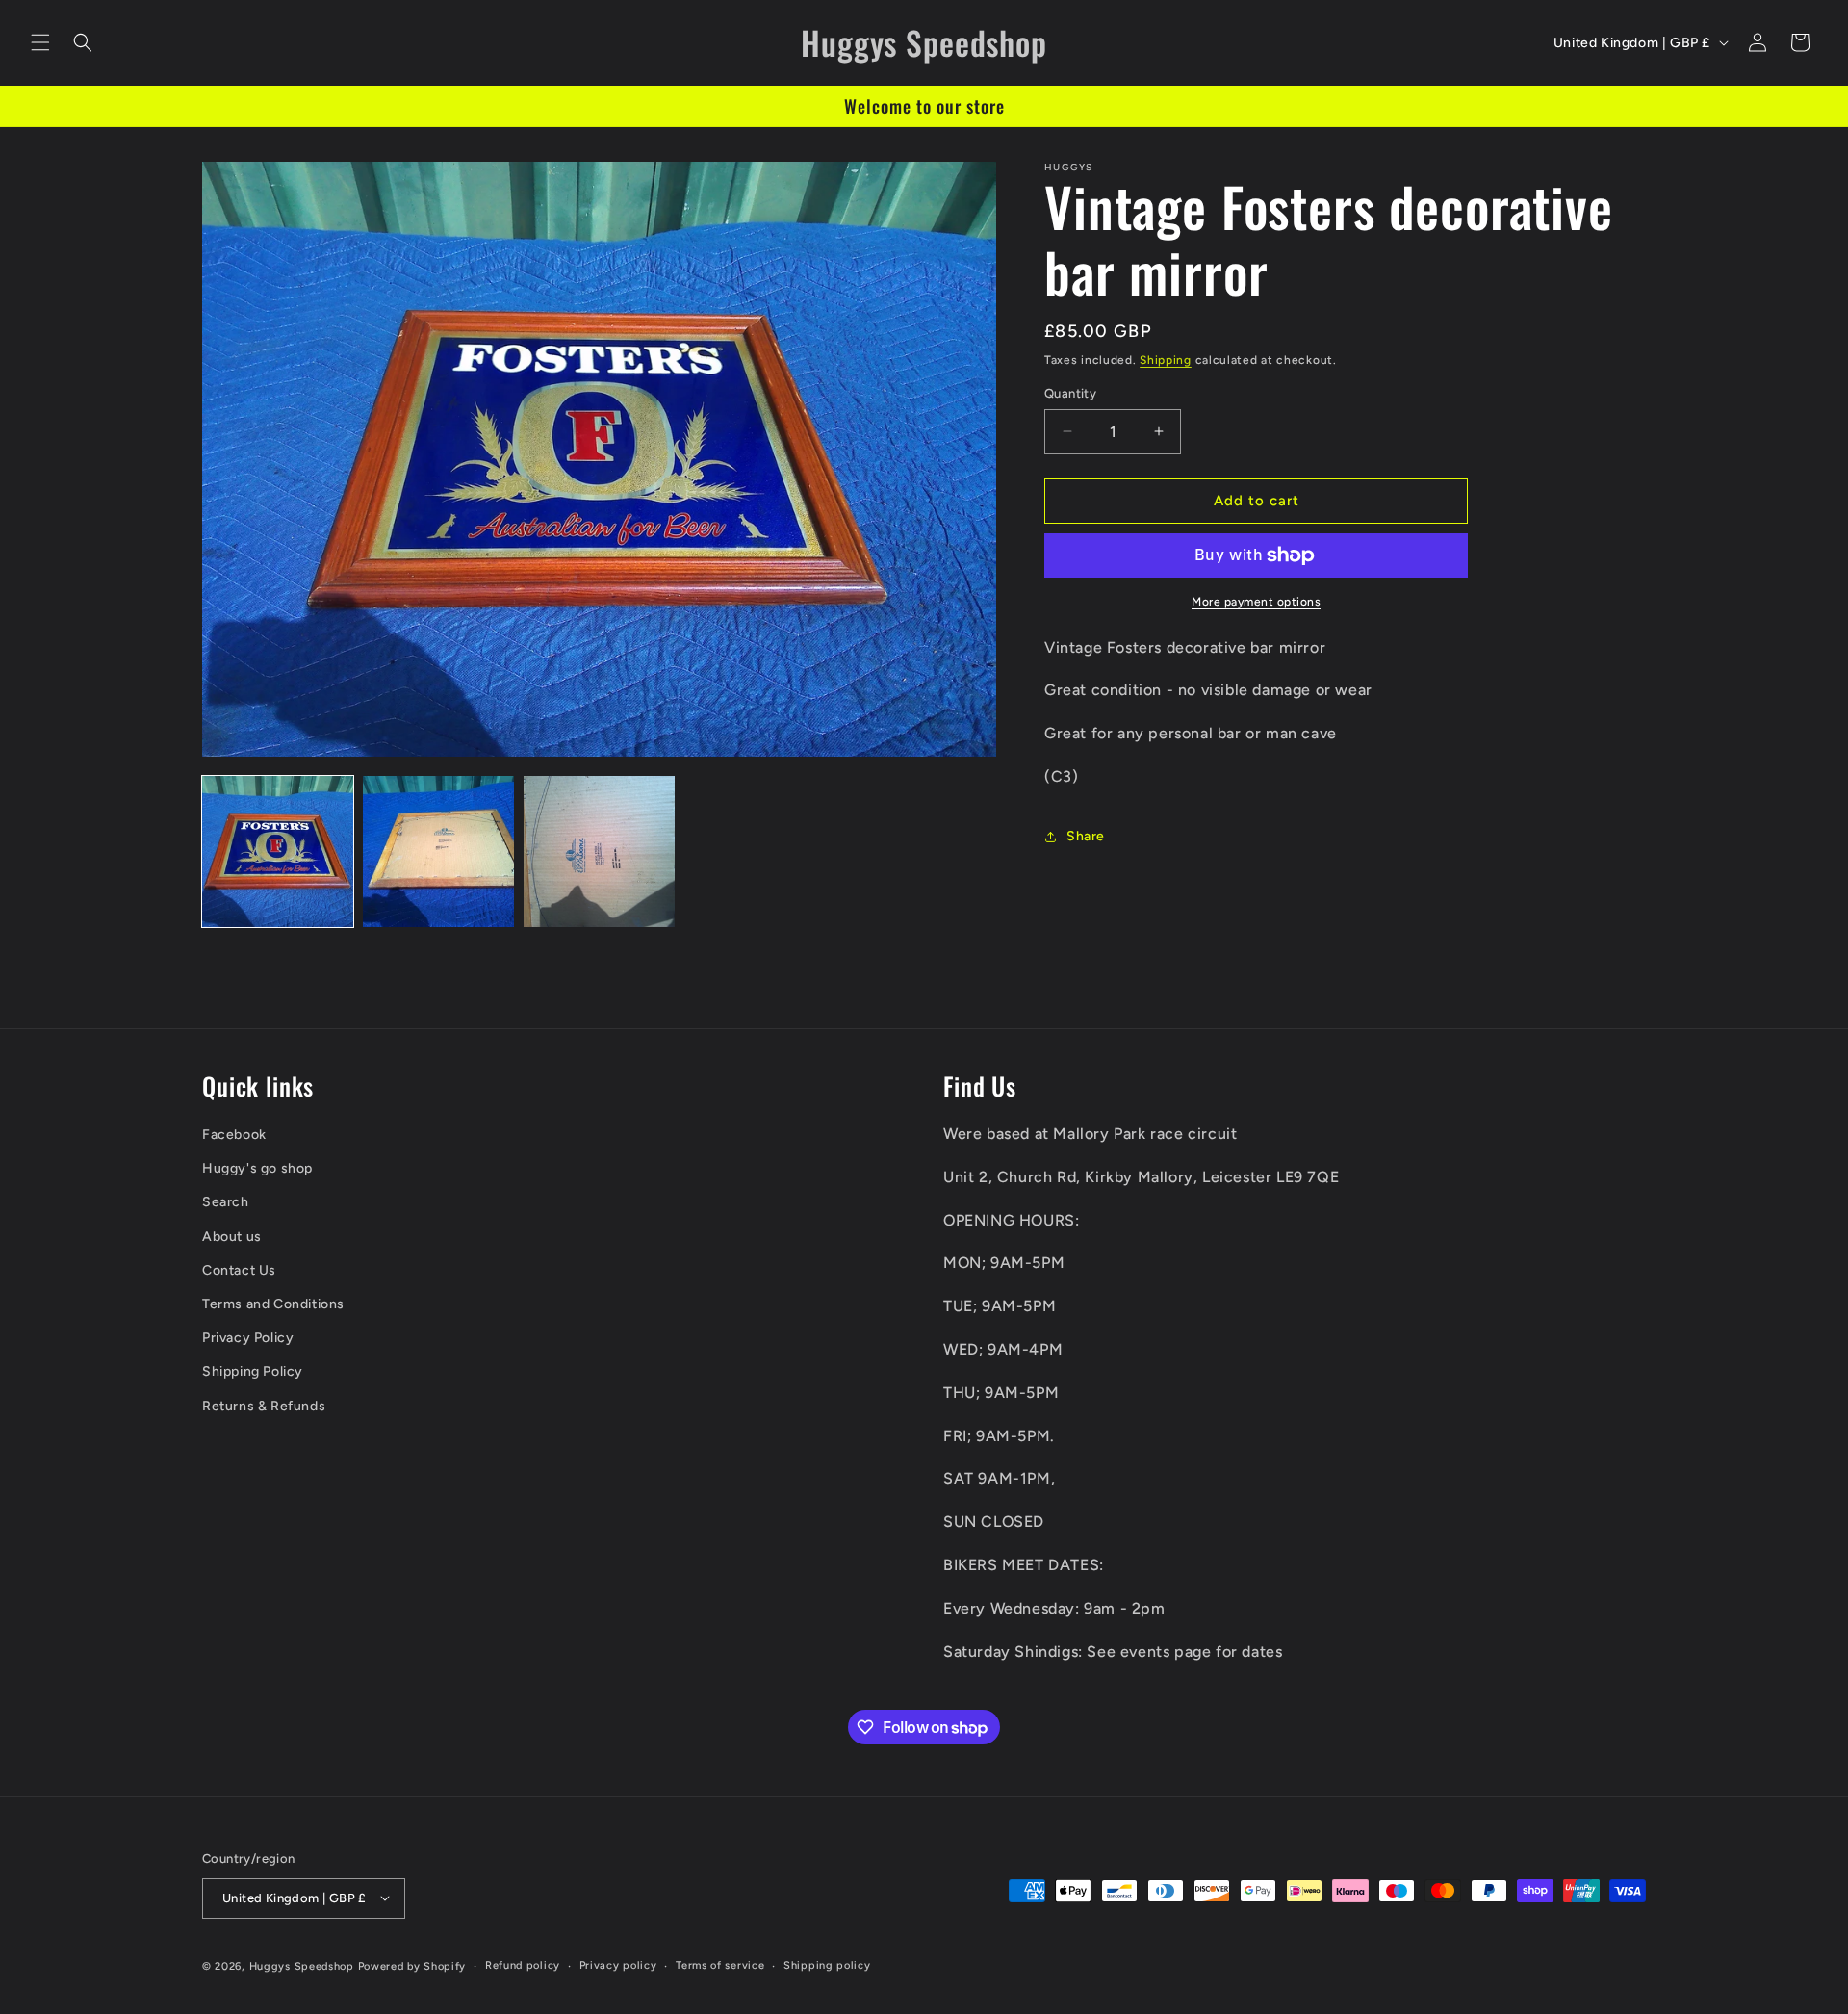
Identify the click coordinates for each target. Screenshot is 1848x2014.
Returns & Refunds (264, 1405)
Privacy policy (618, 1964)
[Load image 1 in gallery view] (278, 852)
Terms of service (720, 1964)
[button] (40, 42)
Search (226, 1202)
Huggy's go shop (257, 1168)
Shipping (1166, 360)
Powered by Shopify (412, 1965)
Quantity (1070, 393)
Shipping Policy (253, 1371)
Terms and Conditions (273, 1303)
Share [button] (1086, 836)
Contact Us (239, 1269)
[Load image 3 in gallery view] (599, 852)
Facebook (234, 1134)
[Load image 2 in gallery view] (438, 852)
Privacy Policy (248, 1338)
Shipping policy (827, 1964)
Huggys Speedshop (302, 1965)
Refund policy (523, 1964)
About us (232, 1236)
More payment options (1256, 602)
